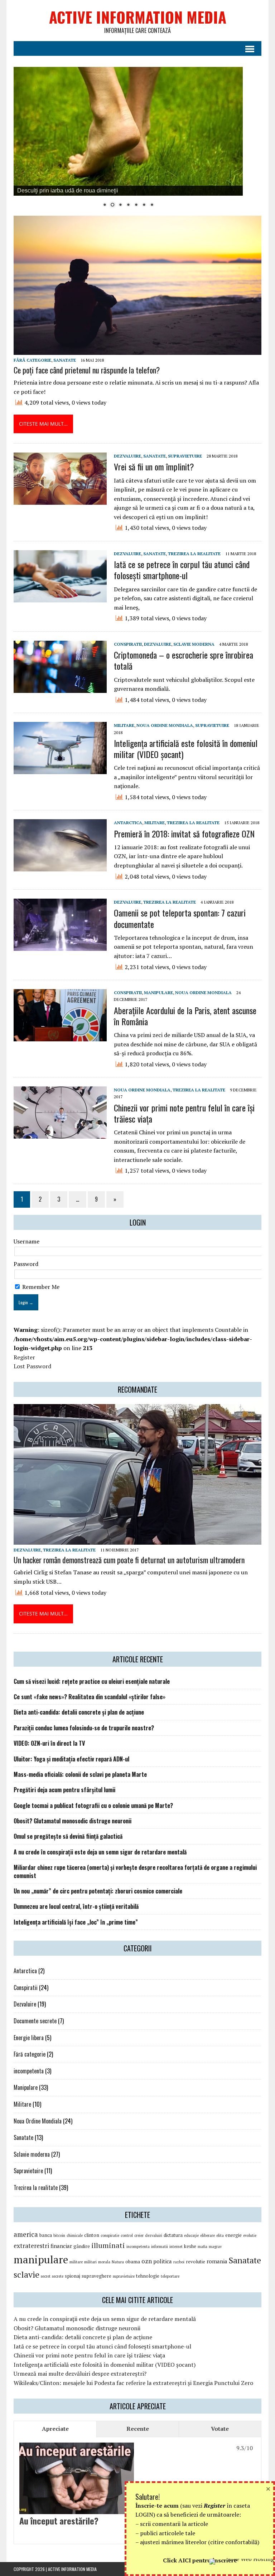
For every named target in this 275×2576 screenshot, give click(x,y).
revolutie (196, 2262)
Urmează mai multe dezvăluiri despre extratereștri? (80, 2374)
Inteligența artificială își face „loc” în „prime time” (76, 1922)
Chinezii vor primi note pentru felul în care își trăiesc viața (184, 1113)
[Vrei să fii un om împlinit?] (60, 500)
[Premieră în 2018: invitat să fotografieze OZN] (60, 867)
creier (139, 2235)
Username (26, 1241)
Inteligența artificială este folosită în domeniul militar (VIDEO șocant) (186, 749)
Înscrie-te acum (157, 2506)
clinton (92, 2235)
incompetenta (29, 2071)
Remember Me (40, 1287)
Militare (124, 725)
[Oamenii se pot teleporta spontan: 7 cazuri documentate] (60, 946)
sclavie (26, 2274)
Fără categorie (32, 360)
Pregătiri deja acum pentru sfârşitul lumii (64, 1790)
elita (220, 2235)
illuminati (108, 2245)
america (26, 2234)
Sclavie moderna (194, 644)
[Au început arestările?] (77, 2509)
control (127, 2235)
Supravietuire (185, 456)
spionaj (73, 2276)
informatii (160, 2247)
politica (163, 2261)
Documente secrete (35, 2021)
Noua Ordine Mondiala (165, 725)
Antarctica (128, 823)
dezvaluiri (154, 2235)
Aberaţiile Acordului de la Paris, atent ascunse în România (185, 1016)
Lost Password (32, 1366)
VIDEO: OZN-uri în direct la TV (49, 1743)
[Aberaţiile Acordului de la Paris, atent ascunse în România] (60, 1037)
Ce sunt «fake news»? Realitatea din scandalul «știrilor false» (90, 1697)
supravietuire (124, 2276)
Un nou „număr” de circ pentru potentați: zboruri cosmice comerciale (98, 1891)
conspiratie (110, 2235)
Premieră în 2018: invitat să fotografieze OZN (184, 834)
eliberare (208, 2235)
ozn (147, 2261)
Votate (220, 2429)
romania (217, 2261)
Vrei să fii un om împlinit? (154, 466)
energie (233, 2235)
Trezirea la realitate (194, 554)
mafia (202, 2247)
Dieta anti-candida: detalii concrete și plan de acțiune (79, 1712)
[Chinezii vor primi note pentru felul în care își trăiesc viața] (60, 1134)
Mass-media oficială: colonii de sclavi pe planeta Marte (80, 1774)
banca (46, 2235)
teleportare (170, 2276)
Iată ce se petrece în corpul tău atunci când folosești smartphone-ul (182, 570)
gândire (82, 2246)
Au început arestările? (59, 2521)
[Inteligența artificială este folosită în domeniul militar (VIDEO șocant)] (60, 769)
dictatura (173, 2235)
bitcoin (59, 2235)
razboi (179, 2262)
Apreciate (55, 2429)
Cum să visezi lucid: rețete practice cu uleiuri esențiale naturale (92, 1681)
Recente (138, 2429)
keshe (190, 2246)
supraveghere (97, 2276)
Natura (118, 2262)
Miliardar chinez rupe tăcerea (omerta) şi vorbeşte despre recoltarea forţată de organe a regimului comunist (135, 1871)
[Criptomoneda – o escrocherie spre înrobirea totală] (60, 688)
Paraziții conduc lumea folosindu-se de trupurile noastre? (84, 1728)
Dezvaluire (127, 456)
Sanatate (65, 360)
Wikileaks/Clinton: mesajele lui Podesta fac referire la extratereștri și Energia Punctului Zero (133, 2383)
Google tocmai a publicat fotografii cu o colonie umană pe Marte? (93, 1805)
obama (133, 2262)
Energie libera (29, 2038)
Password (26, 1264)
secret (46, 2276)
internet (176, 2247)
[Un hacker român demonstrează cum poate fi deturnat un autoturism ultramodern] (137, 1540)
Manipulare (158, 993)
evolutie (250, 2235)
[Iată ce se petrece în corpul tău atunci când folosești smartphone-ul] (60, 597)
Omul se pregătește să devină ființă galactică (68, 1836)
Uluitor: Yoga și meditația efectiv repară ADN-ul (71, 1759)
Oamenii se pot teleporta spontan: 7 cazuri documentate (180, 918)
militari (90, 2262)
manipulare (41, 2259)
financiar (61, 2246)
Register (24, 1357)
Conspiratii (128, 644)
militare (76, 2262)
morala (104, 2262)
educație (191, 2235)
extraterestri (31, 2246)
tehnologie (148, 2276)
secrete (58, 2276)
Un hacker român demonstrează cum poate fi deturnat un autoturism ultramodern (129, 1560)
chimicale (75, 2235)
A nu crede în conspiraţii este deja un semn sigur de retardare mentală (100, 1852)
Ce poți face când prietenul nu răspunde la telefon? (87, 370)
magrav (215, 2247)
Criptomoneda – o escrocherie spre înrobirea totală (184, 660)
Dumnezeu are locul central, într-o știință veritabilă (76, 1906)
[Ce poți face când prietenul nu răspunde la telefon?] (137, 350)
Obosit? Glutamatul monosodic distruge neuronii (73, 1821)
